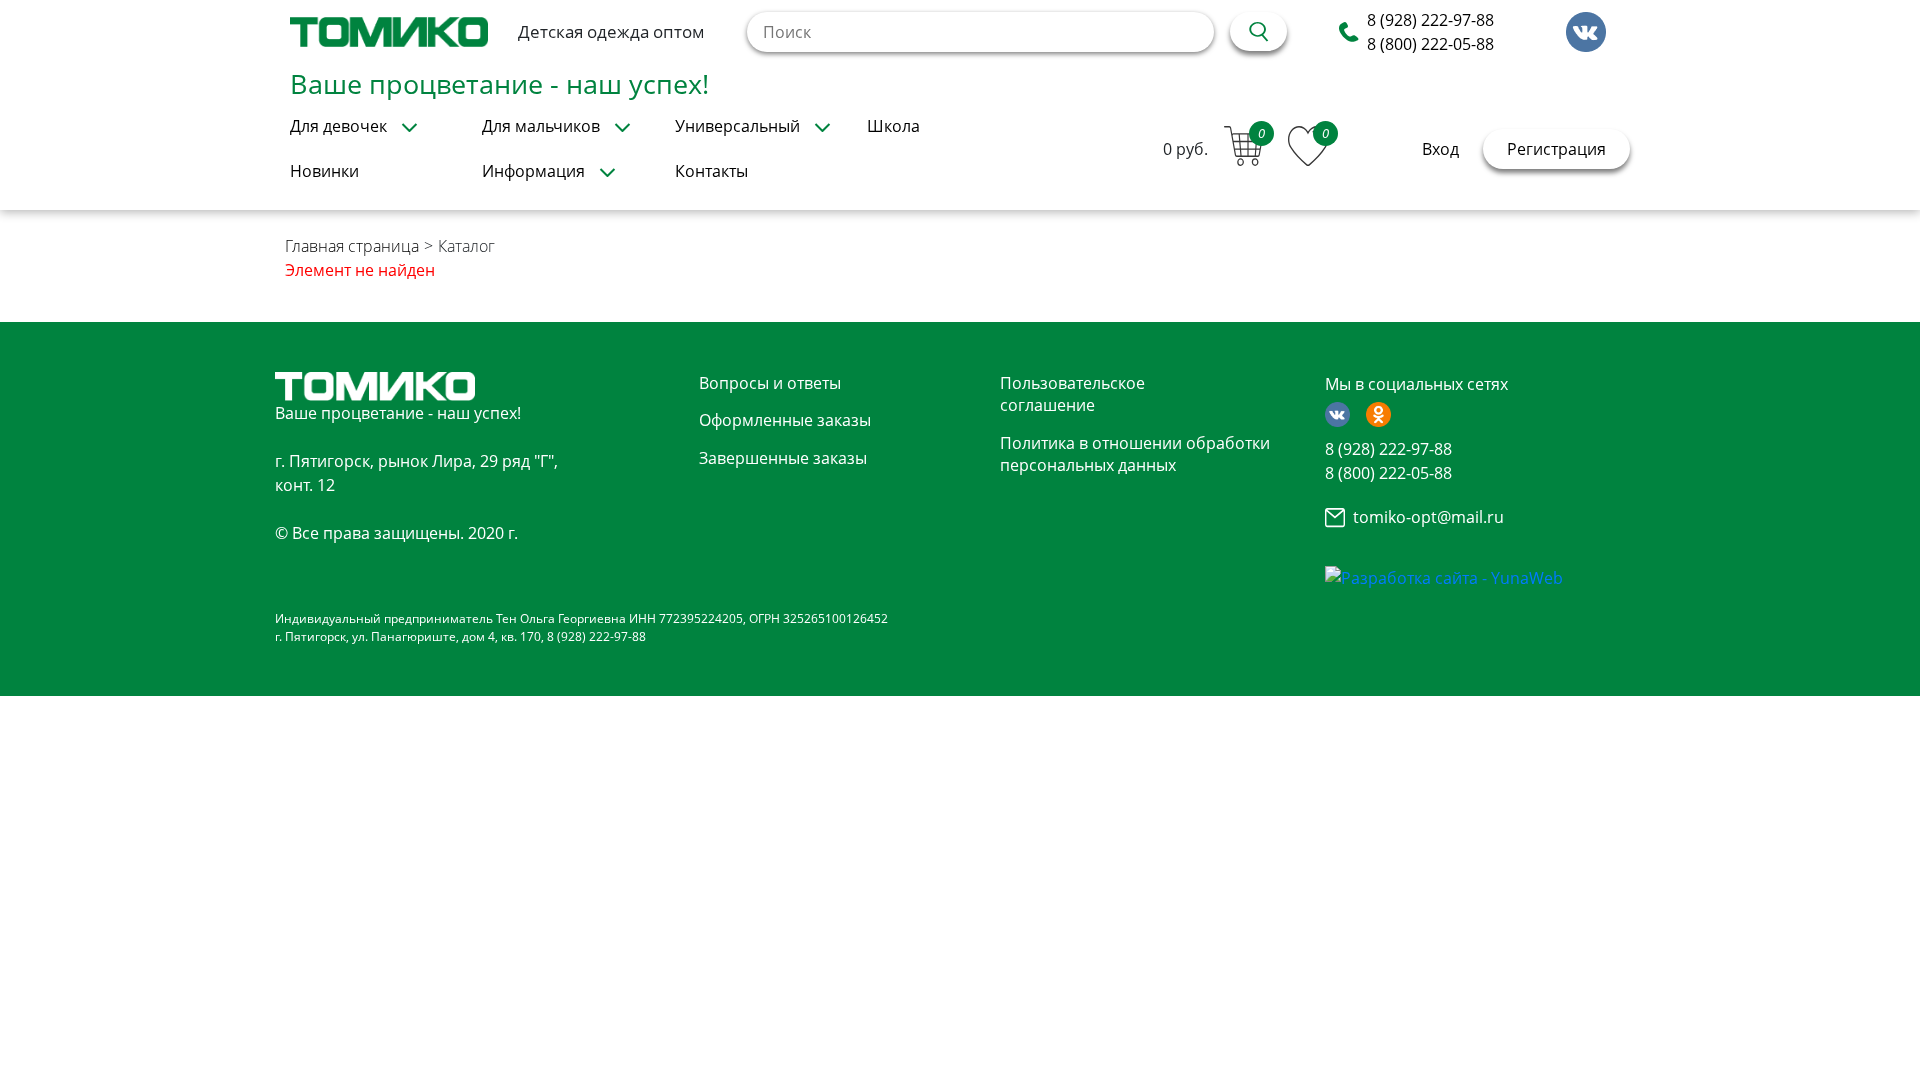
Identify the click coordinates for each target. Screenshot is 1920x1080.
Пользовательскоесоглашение (1072, 394)
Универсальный (737, 126)
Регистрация (1556, 149)
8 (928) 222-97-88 (1430, 20)
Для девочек (338, 126)
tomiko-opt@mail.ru (1428, 517)
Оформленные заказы (785, 420)
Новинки (324, 171)
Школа (893, 126)
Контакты (711, 171)
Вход (1440, 149)
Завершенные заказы (783, 458)
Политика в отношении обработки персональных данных (1135, 454)
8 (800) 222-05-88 (1430, 44)
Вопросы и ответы (770, 383)
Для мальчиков (541, 126)
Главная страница (352, 246)
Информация (533, 171)
